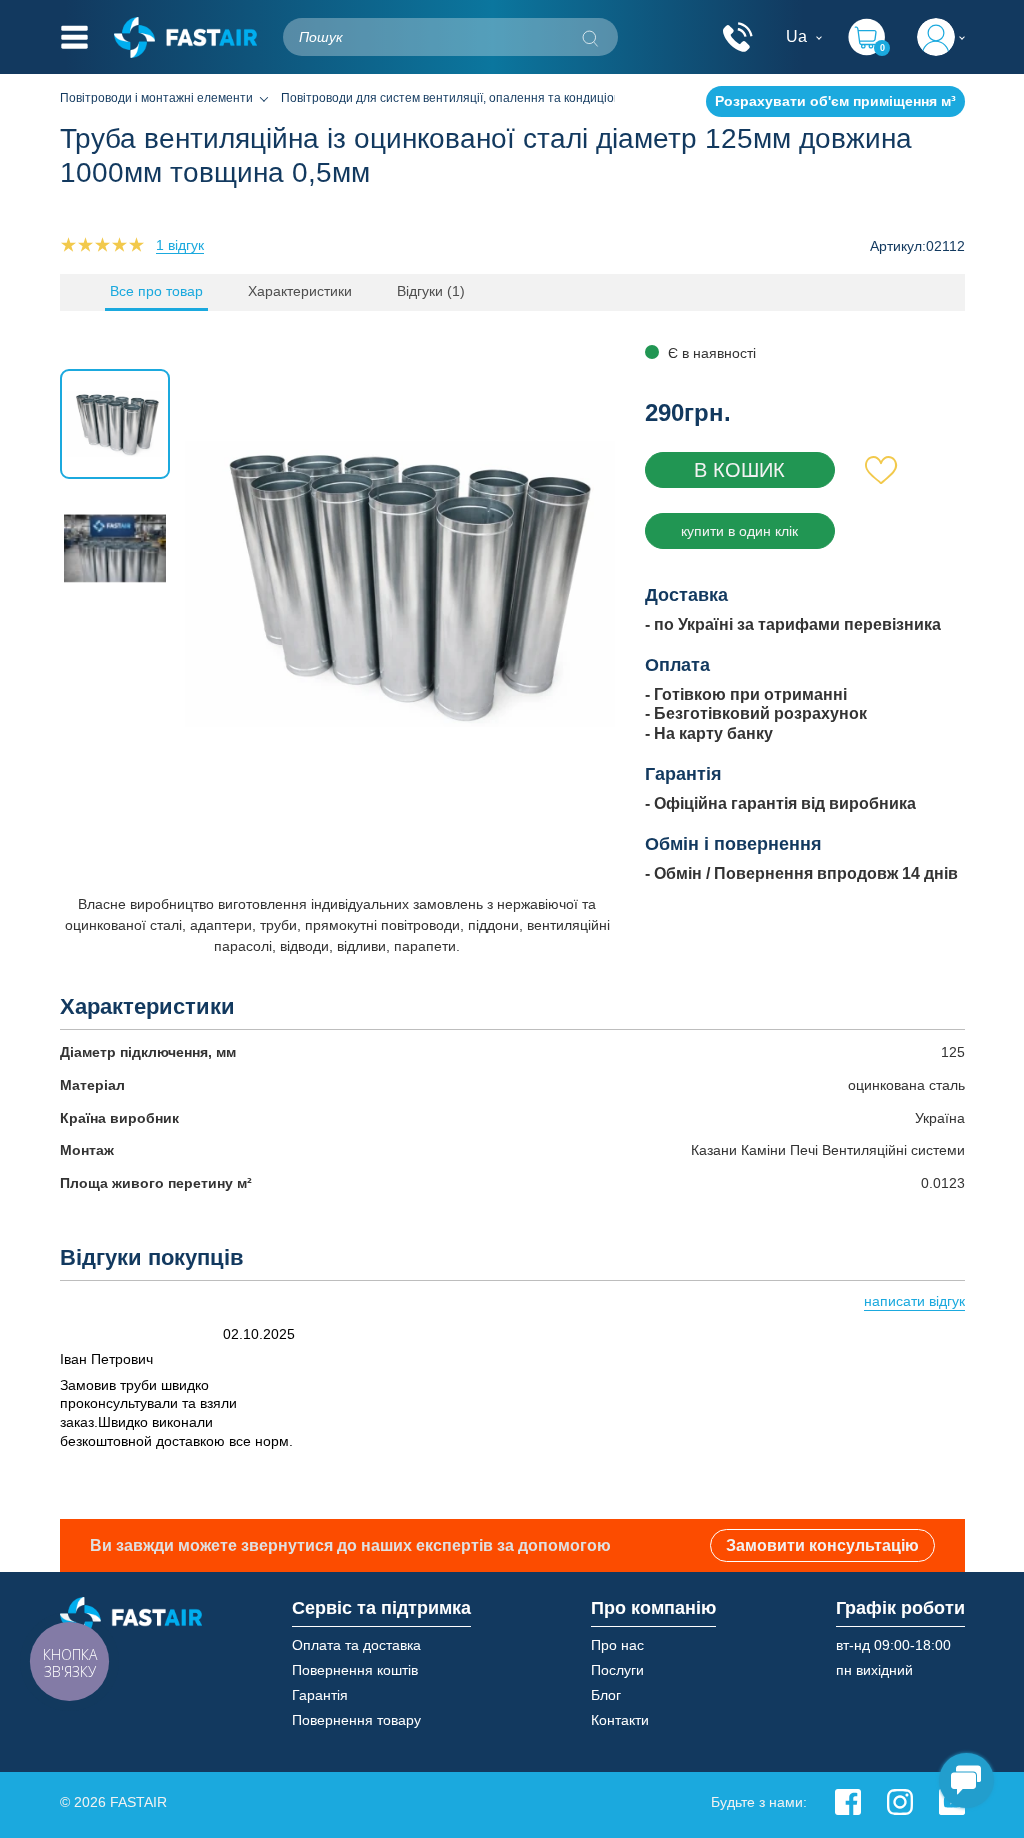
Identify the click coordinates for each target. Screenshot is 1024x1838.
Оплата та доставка (356, 1645)
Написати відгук (914, 1301)
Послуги (617, 1670)
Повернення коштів (355, 1670)
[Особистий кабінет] (941, 37)
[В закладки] (881, 470)
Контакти (620, 1720)
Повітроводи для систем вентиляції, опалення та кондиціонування (471, 98)
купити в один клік (739, 531)
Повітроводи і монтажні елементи (156, 98)
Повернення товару (356, 1720)
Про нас (617, 1645)
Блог (606, 1695)
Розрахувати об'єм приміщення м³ (835, 101)
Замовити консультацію (822, 1545)
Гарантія (320, 1695)
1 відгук (180, 245)
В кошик (739, 470)
